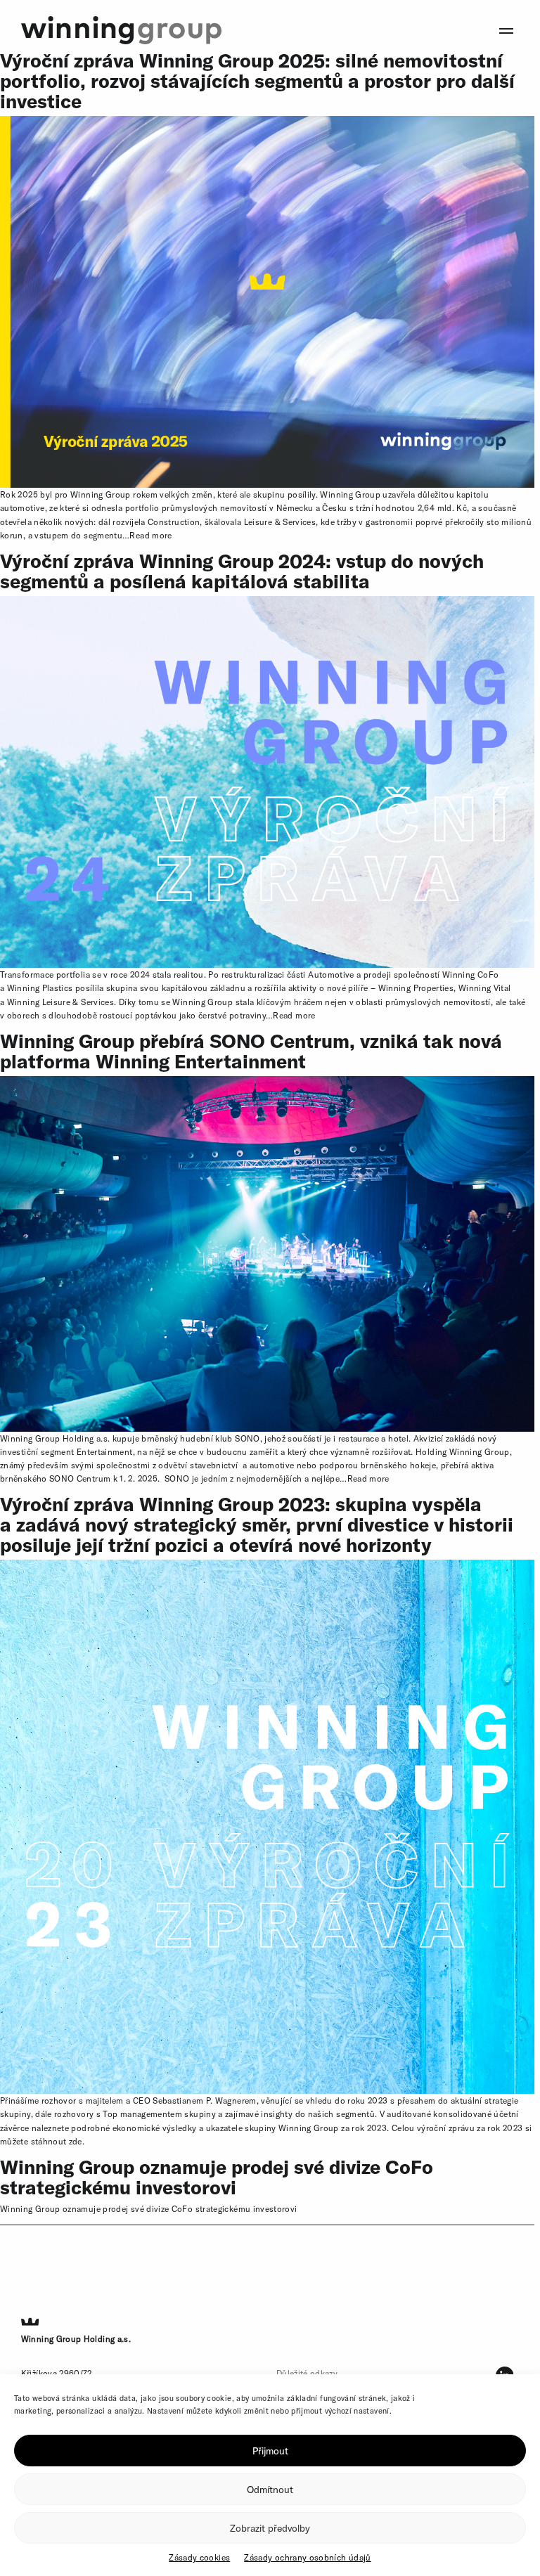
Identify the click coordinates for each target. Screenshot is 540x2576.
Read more (150, 535)
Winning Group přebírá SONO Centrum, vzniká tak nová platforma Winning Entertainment (251, 1051)
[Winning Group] (121, 29)
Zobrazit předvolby (270, 2528)
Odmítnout (270, 2490)
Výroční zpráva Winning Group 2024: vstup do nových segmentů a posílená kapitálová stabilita (242, 571)
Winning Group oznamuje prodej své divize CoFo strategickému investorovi (217, 2177)
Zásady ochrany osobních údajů (307, 2557)
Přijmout (270, 2451)
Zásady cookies (199, 2557)
